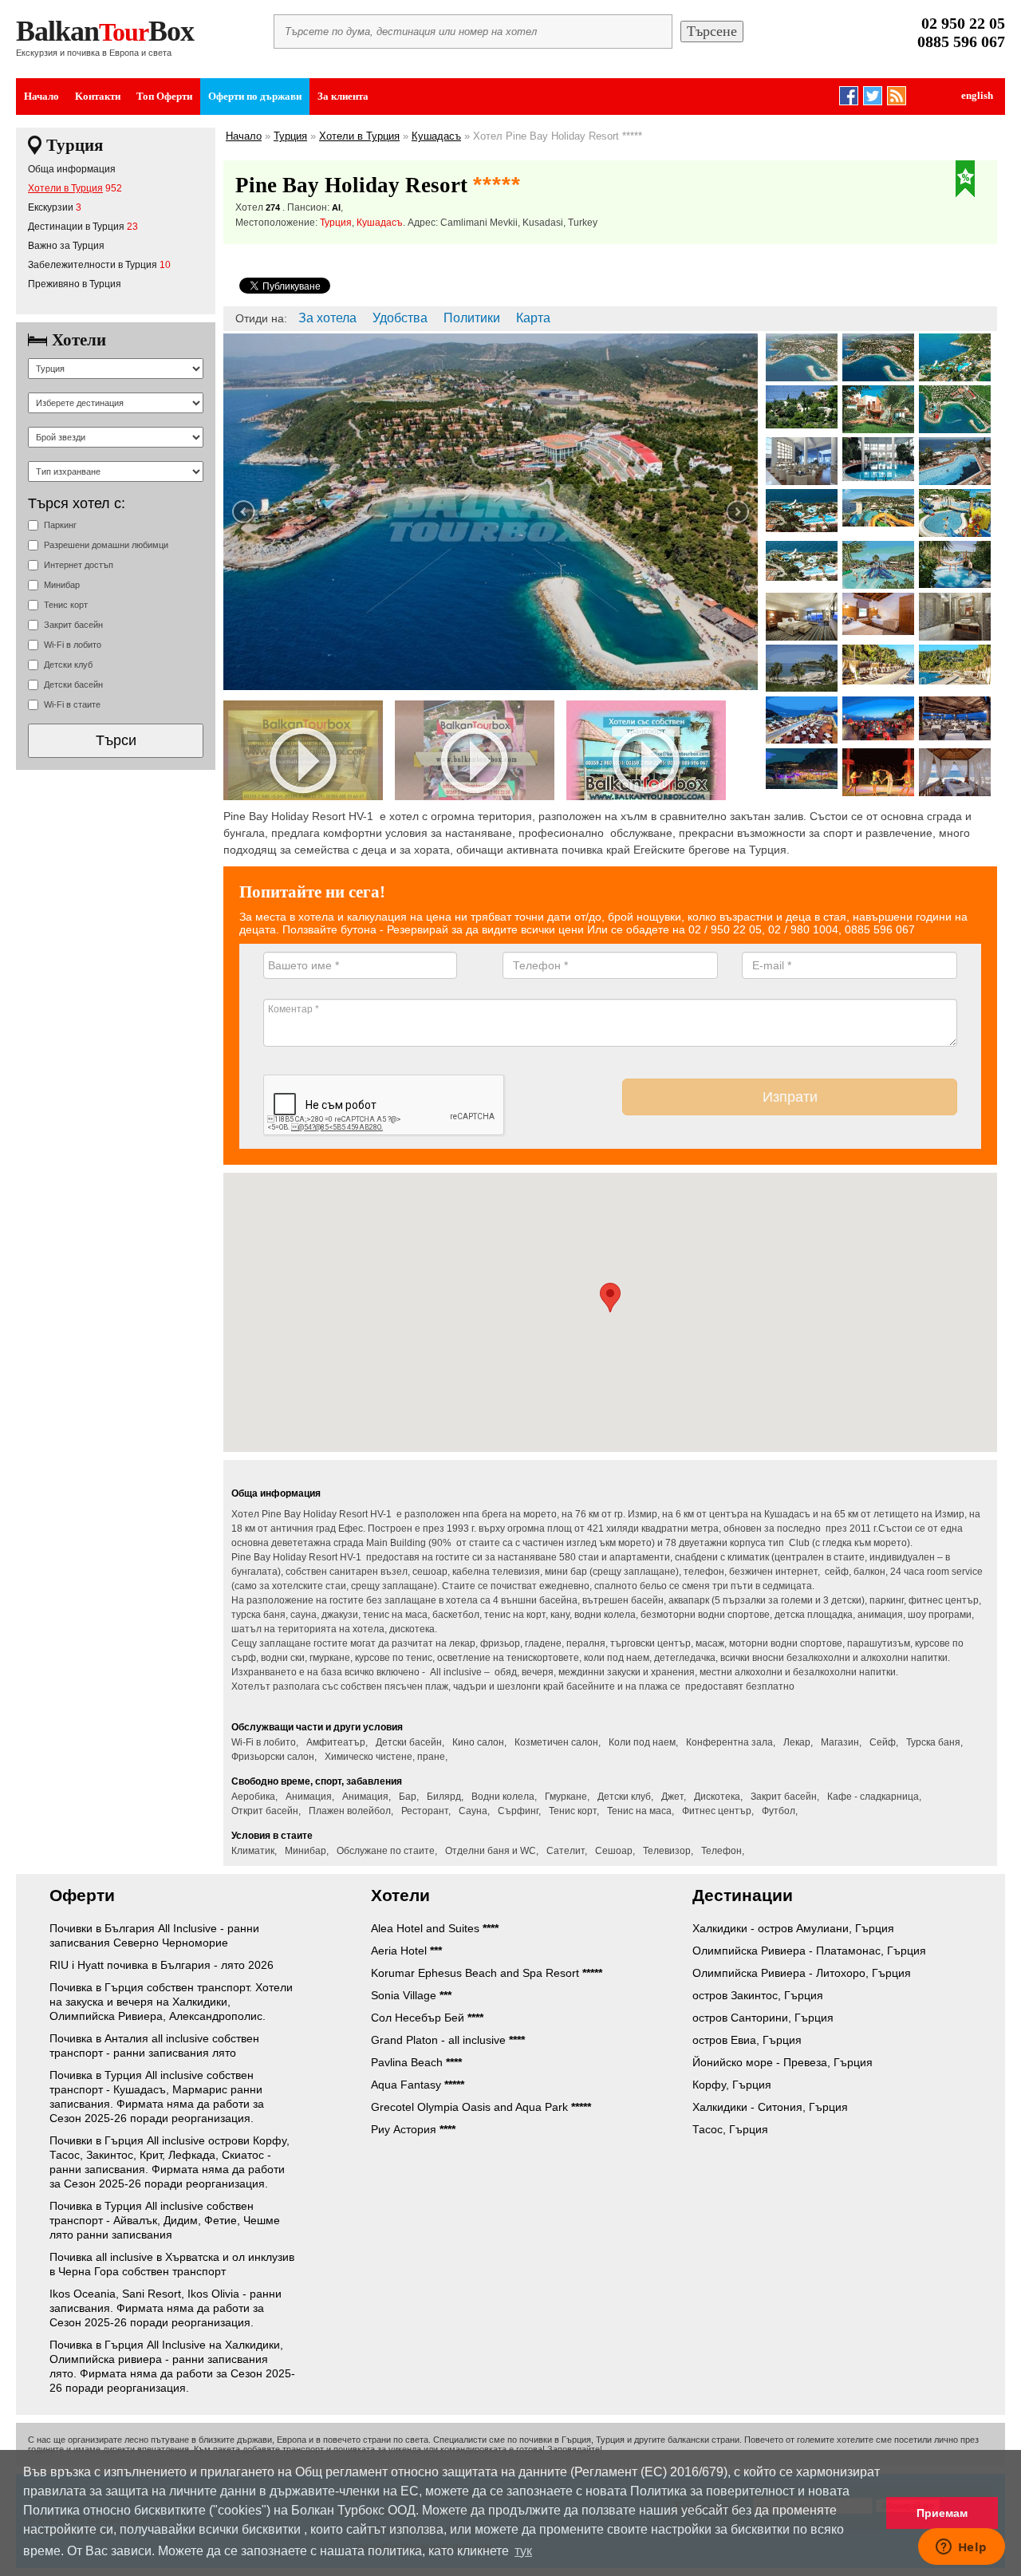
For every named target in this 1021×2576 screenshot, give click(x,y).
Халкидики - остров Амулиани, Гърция (793, 1928)
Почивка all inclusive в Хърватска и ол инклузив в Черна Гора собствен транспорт (172, 2264)
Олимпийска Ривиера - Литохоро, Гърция (802, 1973)
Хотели (79, 340)
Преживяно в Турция (75, 284)
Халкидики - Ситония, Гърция (770, 2107)
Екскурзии (51, 207)
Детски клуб (68, 665)
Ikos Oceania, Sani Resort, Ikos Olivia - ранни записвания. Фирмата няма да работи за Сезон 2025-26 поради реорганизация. (166, 2308)
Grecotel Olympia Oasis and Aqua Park (481, 2107)
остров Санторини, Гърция (763, 2018)
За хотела (327, 318)
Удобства (400, 318)
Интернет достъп (79, 565)
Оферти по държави (255, 96)
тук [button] (523, 2551)
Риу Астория (413, 2129)
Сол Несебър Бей (427, 2018)
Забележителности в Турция (93, 265)
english (977, 95)
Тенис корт (66, 605)
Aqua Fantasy (418, 2085)
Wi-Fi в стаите (72, 704)
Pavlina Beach (416, 2062)
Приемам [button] (942, 2513)
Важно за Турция (66, 246)
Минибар (62, 585)
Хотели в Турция (65, 188)
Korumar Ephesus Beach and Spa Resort (487, 1973)
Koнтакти (98, 96)
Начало (41, 96)
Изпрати (790, 1097)
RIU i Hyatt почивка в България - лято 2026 (162, 1965)
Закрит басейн (73, 625)
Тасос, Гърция (730, 2129)
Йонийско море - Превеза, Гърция (783, 2062)
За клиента (343, 96)
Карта (533, 318)
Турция (75, 145)
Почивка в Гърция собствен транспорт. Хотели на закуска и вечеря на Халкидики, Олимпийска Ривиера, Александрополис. (171, 2002)
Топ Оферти (164, 96)
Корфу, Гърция (732, 2085)
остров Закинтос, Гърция (758, 1995)
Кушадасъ (436, 136)
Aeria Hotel (406, 1951)
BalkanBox (105, 31)
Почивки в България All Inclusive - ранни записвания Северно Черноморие (154, 1935)
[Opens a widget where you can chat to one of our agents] (961, 2548)
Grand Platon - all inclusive (448, 2040)
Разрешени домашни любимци (106, 545)
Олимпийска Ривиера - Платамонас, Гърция (809, 1951)
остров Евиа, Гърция (747, 2040)
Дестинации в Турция (76, 227)
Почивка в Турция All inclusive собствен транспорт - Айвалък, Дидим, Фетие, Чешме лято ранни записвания (165, 2220)
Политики (472, 318)
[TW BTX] (873, 93)
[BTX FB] (849, 93)
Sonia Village (411, 1995)
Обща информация (72, 169)
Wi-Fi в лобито (73, 645)
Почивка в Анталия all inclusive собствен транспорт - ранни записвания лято (154, 2045)
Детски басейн (73, 684)
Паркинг (60, 525)
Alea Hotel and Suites (435, 1928)
